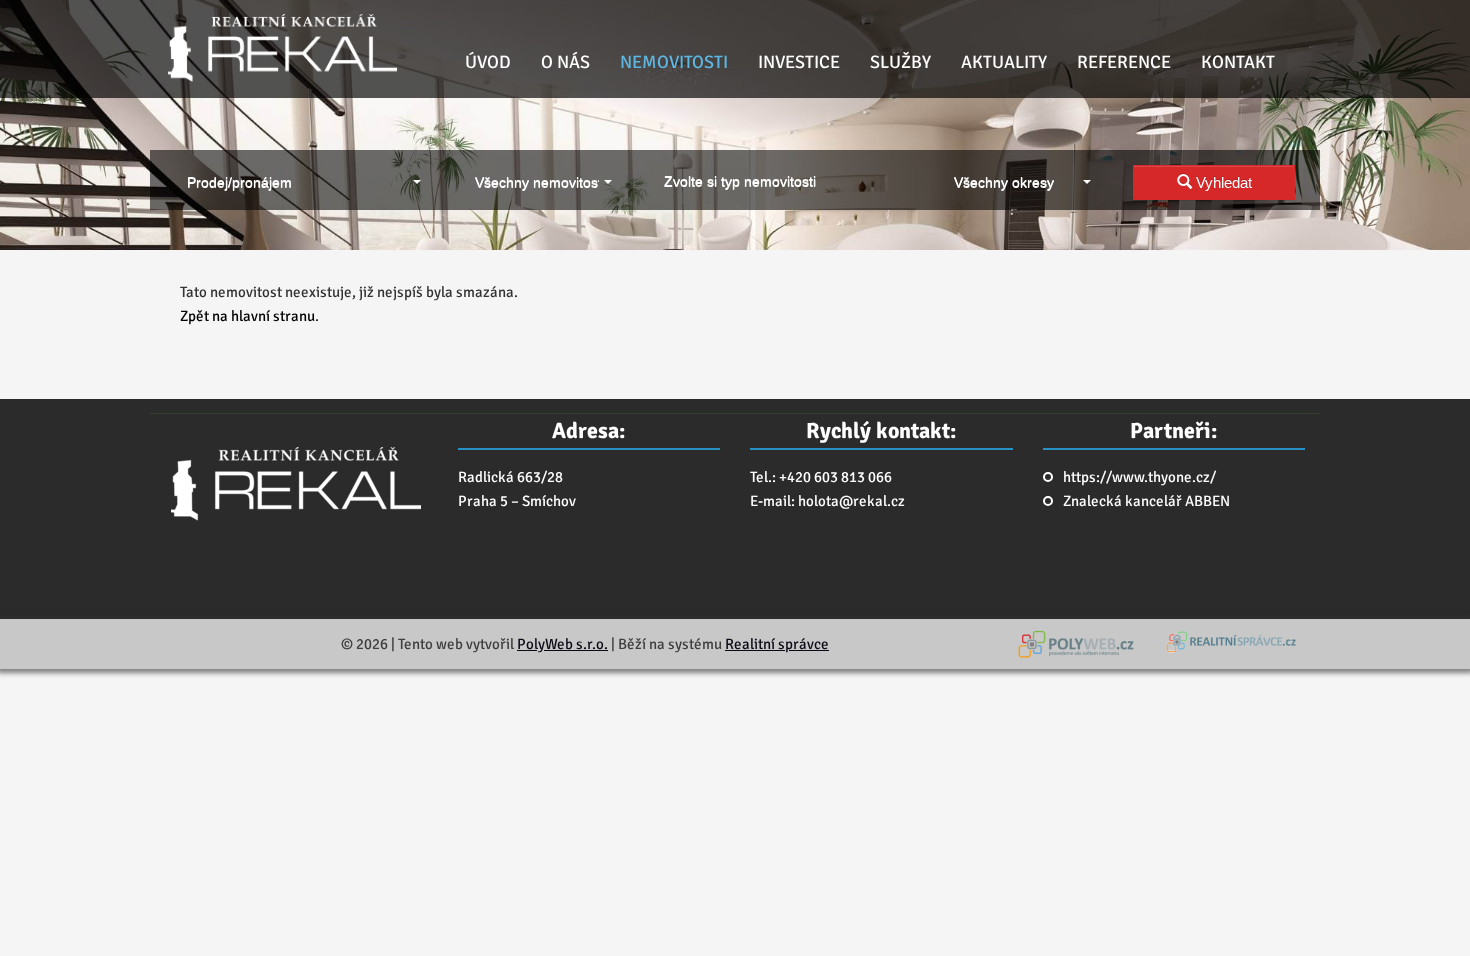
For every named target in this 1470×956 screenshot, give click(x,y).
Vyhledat (1222, 182)
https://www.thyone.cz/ (1139, 477)
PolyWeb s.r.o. (562, 644)
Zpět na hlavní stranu (247, 316)
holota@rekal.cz (851, 501)
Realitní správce (777, 644)
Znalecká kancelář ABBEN (1146, 501)
